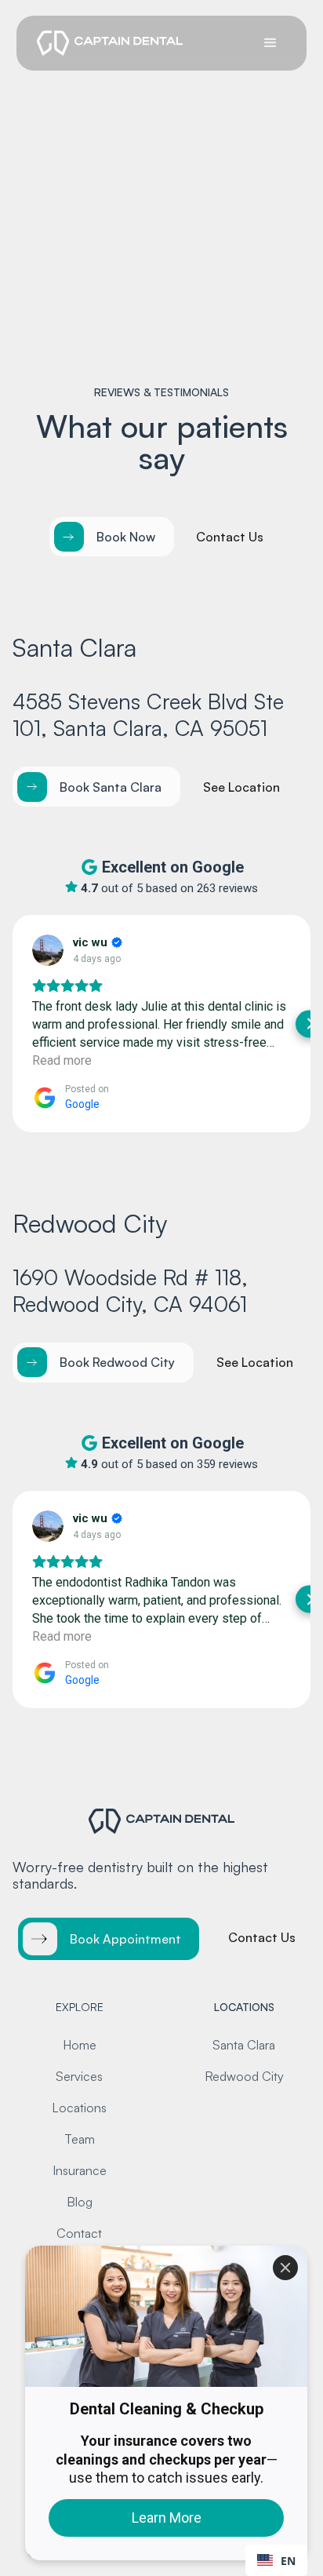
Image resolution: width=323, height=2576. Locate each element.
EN (288, 2561)
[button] (270, 43)
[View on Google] (48, 950)
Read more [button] (62, 1060)
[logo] (106, 43)
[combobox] (276, 2560)
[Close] (285, 2268)
